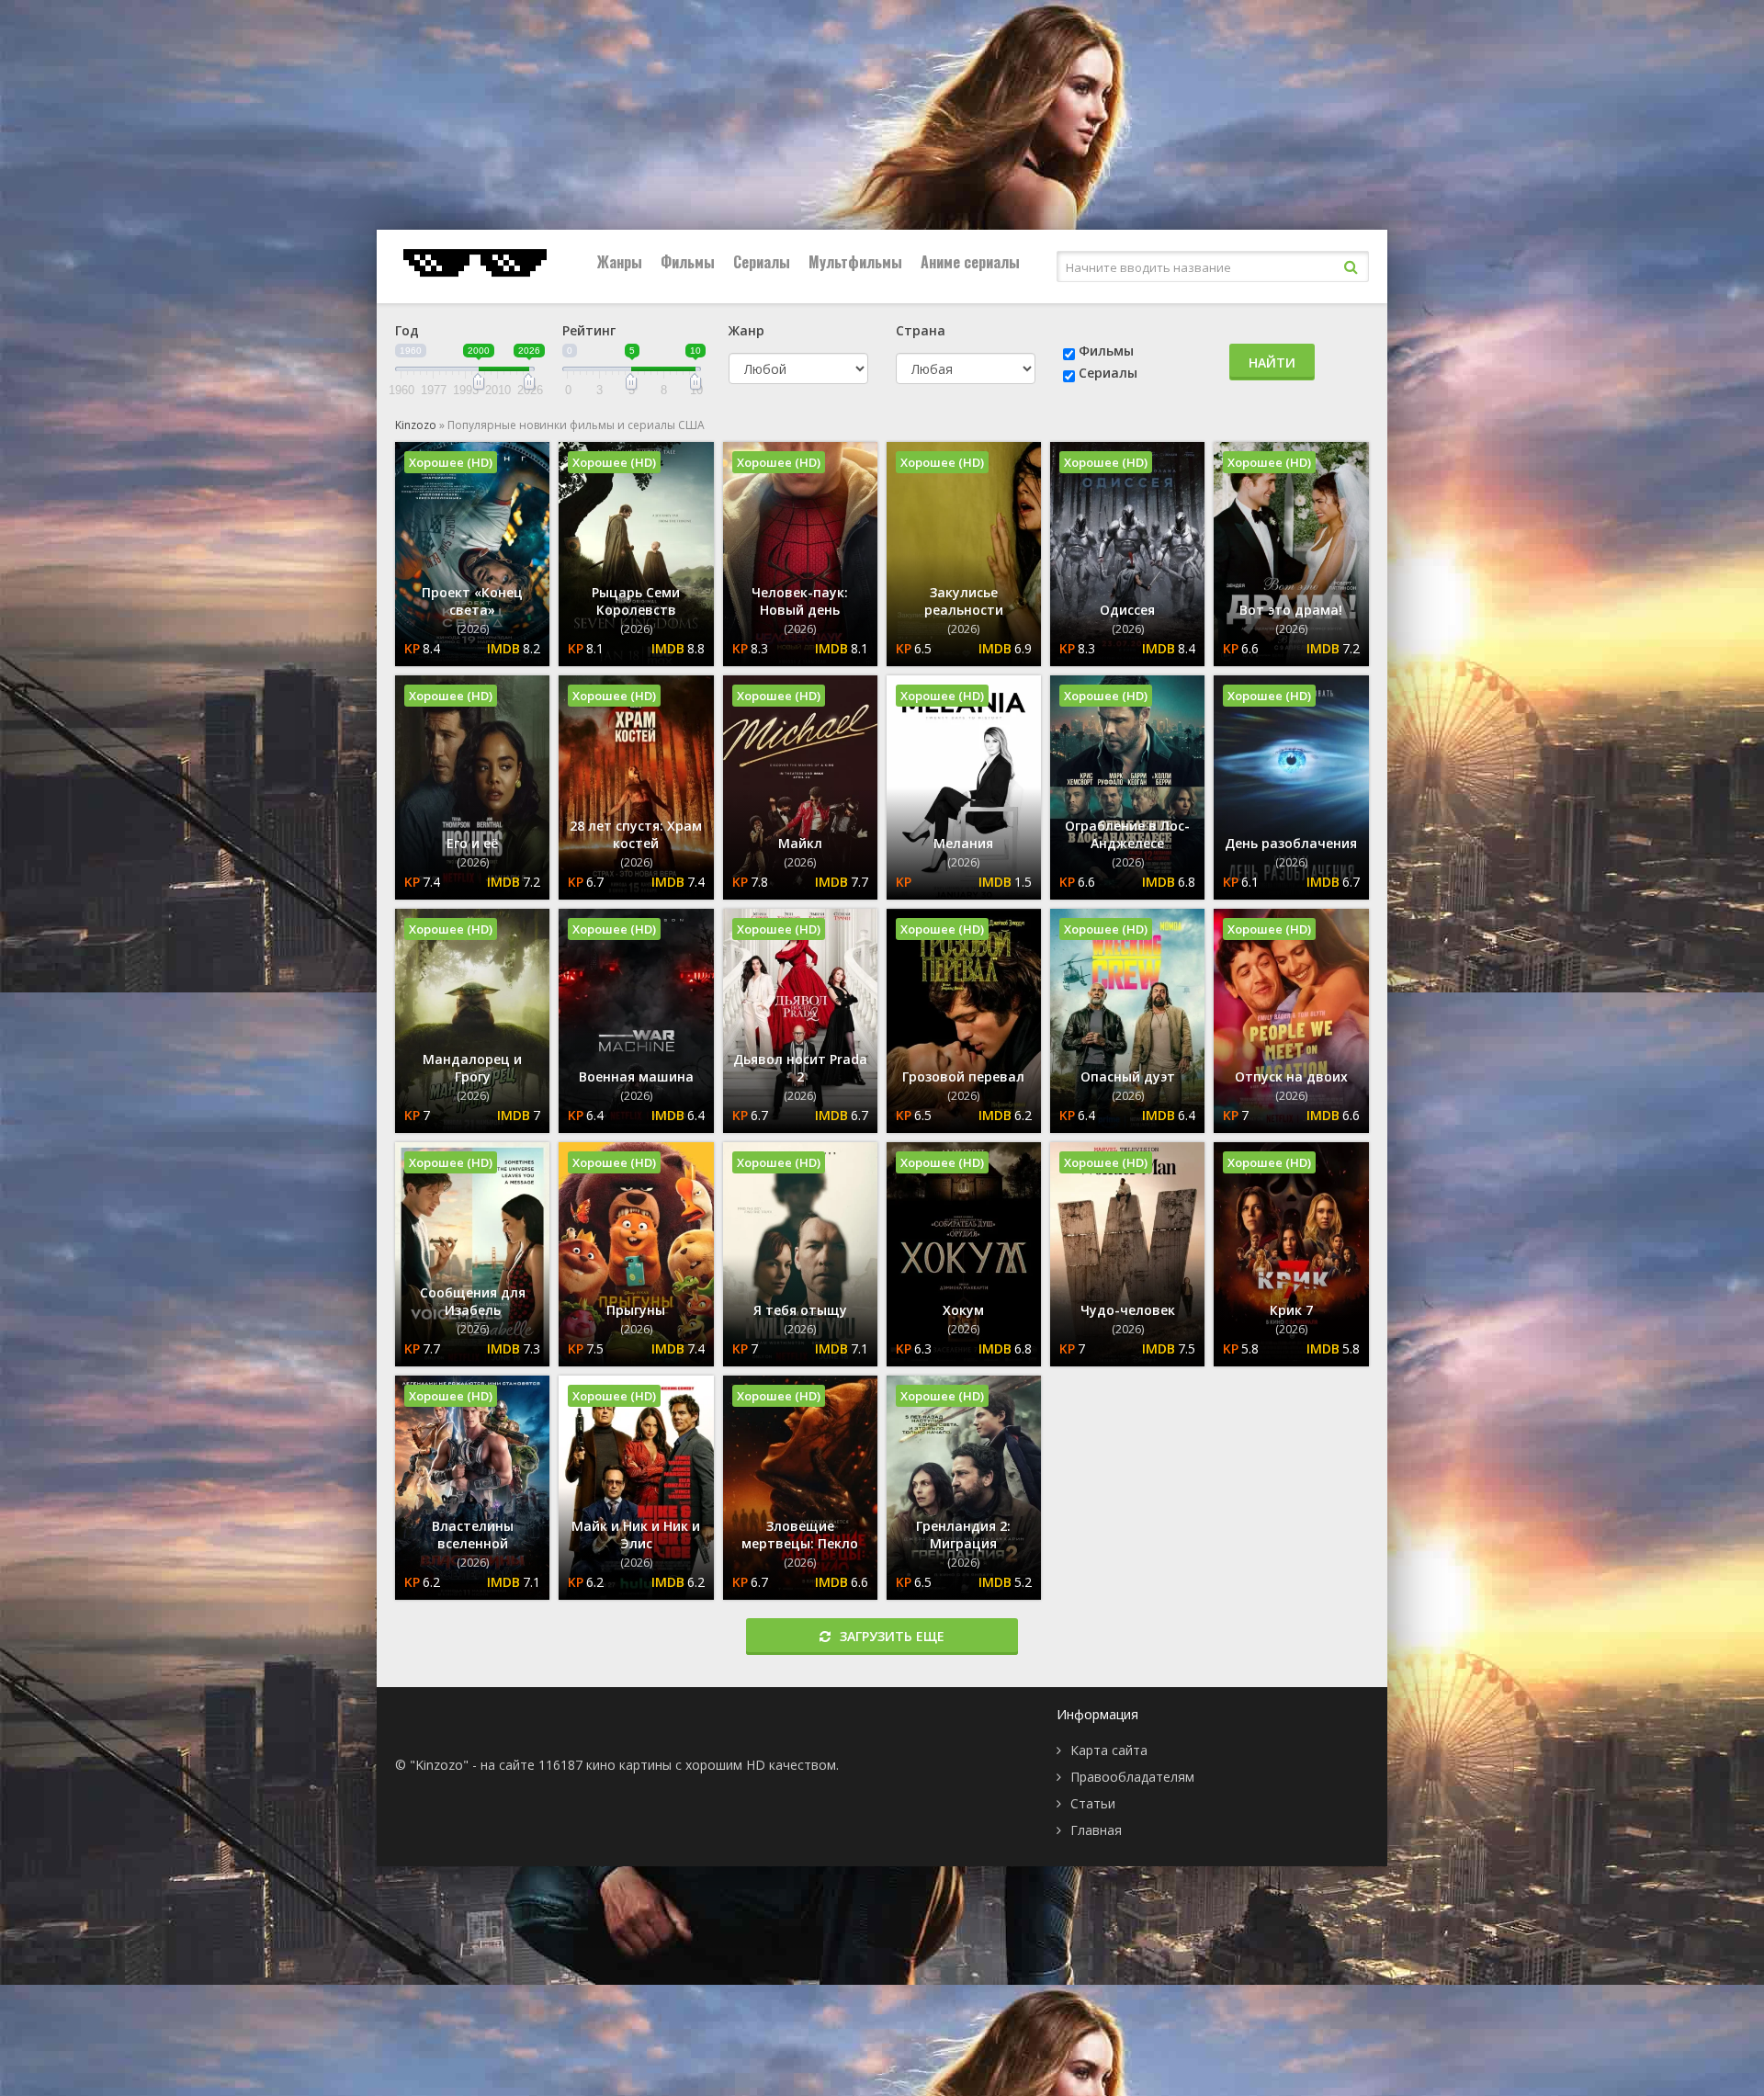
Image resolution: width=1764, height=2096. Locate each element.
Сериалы (762, 262)
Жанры (620, 262)
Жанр (746, 330)
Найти (1272, 363)
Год (407, 330)
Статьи (1093, 1803)
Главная (1096, 1830)
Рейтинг (589, 330)
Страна (921, 330)
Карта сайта (1109, 1750)
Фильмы (688, 262)
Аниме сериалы (970, 262)
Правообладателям (1132, 1777)
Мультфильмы (855, 262)
